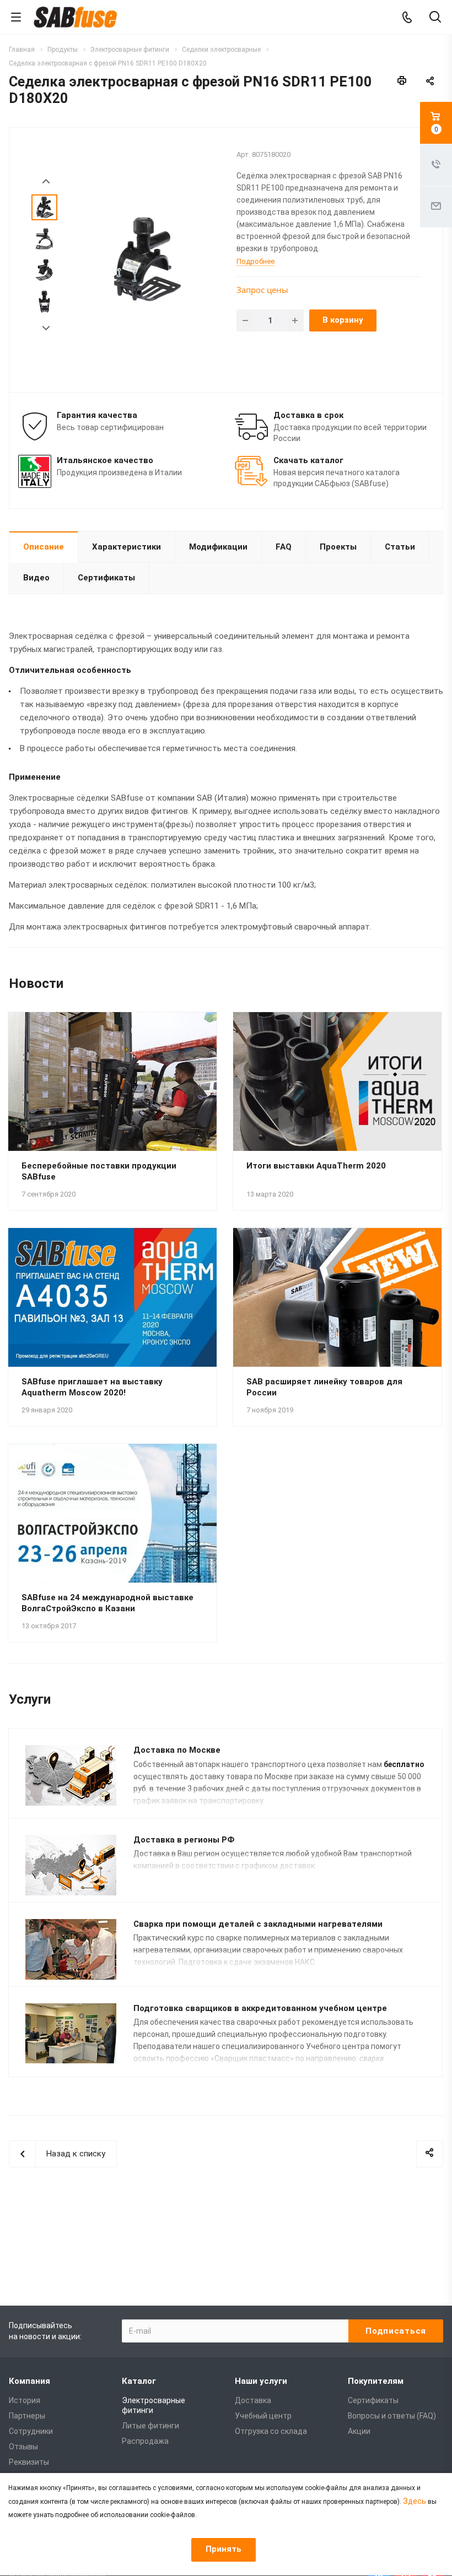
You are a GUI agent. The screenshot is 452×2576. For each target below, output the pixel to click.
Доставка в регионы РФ (184, 1840)
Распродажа (145, 2441)
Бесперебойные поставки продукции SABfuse (99, 1171)
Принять (224, 2549)
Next (46, 328)
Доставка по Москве (177, 1750)
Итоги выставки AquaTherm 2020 (316, 1166)
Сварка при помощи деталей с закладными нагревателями (258, 1924)
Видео (36, 578)
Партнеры (27, 2416)
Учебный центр (263, 2416)
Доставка (253, 2400)
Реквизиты (29, 2462)
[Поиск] (435, 18)
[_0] (145, 259)
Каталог (139, 2381)
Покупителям (376, 2381)
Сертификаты (106, 578)
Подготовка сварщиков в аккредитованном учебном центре (260, 2008)
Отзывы (23, 2447)
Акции (359, 2431)
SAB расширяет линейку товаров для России (324, 1387)
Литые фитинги (150, 2426)
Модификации (218, 547)
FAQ (284, 547)
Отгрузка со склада (271, 2431)
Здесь (415, 2501)
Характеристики (127, 547)
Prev (46, 181)
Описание (44, 547)
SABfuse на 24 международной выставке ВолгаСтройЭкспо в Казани (107, 1603)
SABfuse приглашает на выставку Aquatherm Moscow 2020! (92, 1387)
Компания (29, 2381)
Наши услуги (261, 2381)
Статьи (400, 547)
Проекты (338, 547)
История (25, 2400)
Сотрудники (31, 2431)
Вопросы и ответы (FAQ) (392, 2416)
